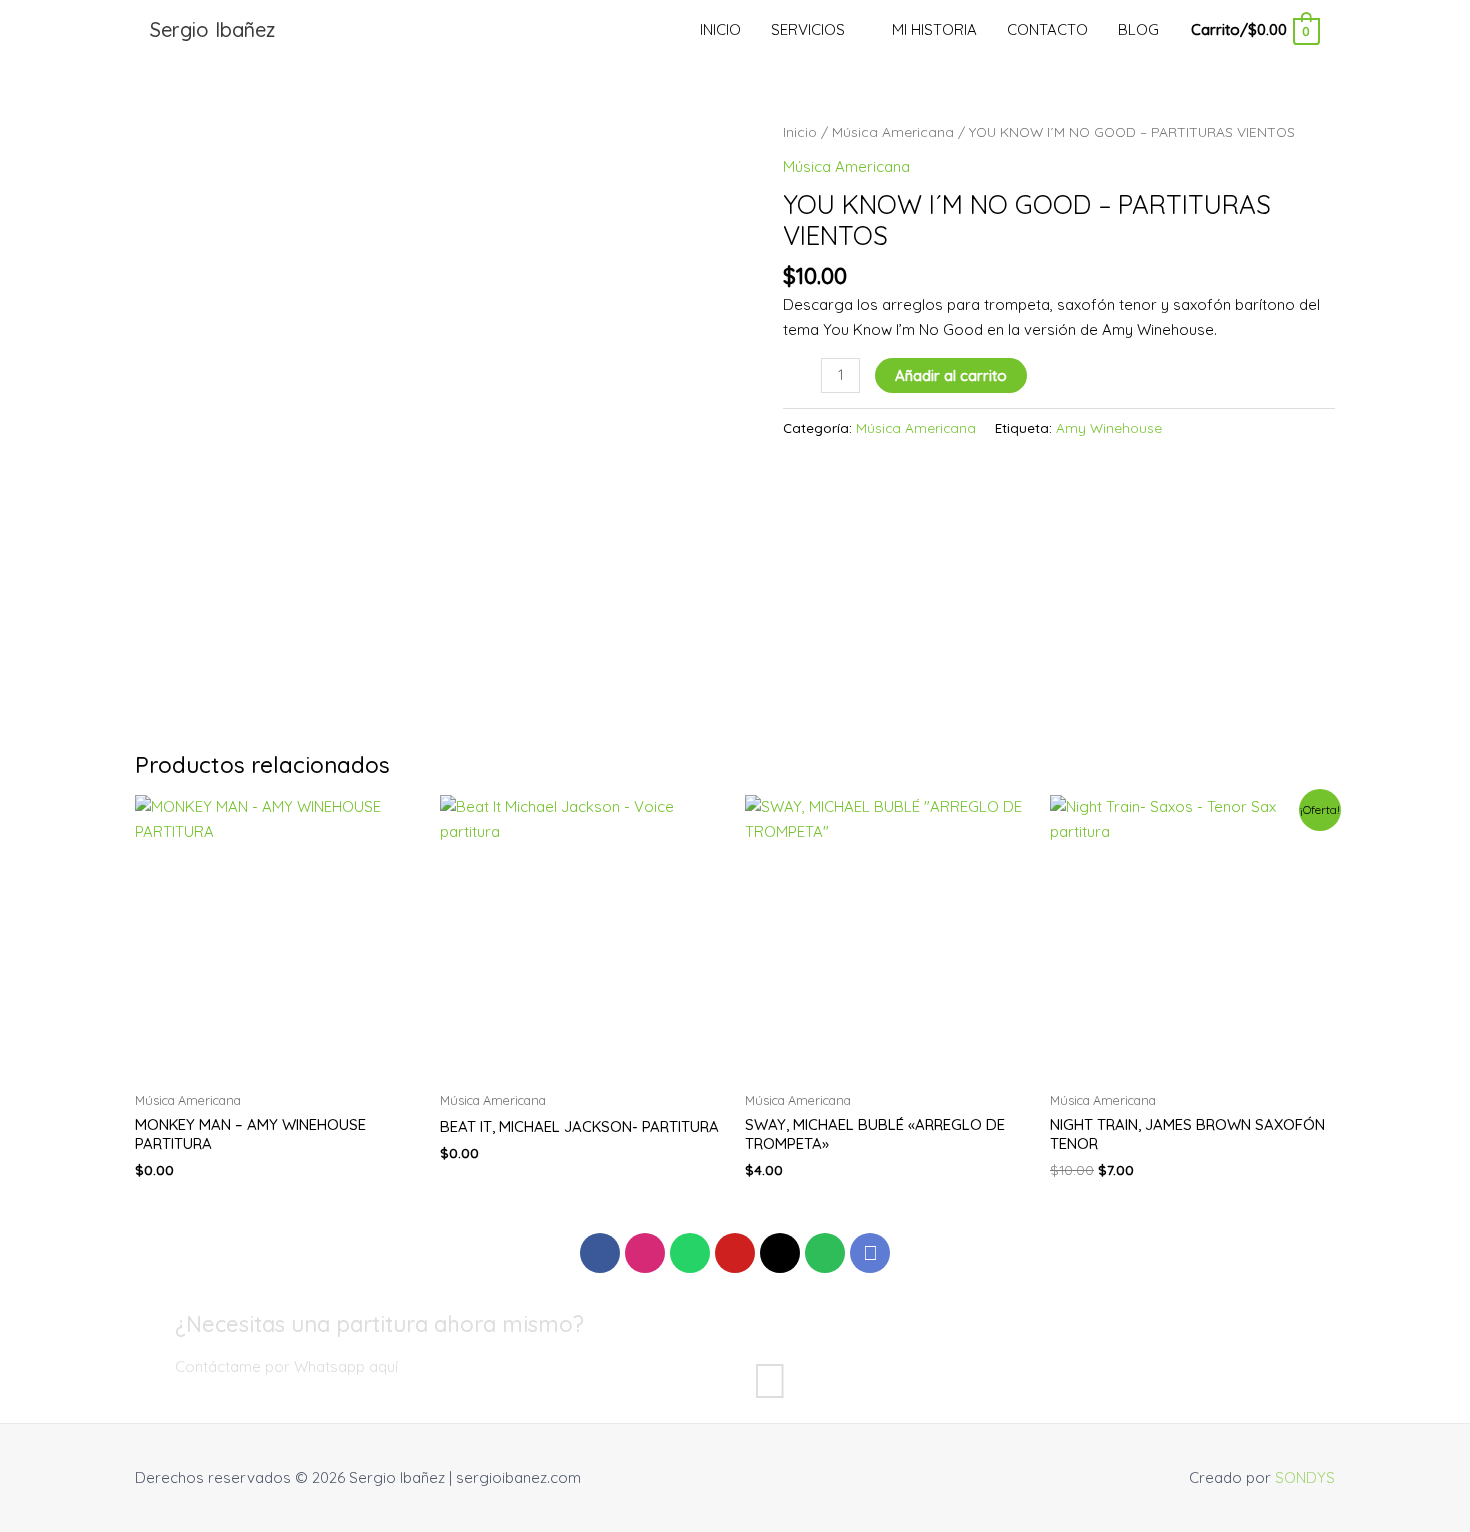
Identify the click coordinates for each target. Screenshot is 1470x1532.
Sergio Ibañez (212, 29)
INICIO (720, 29)
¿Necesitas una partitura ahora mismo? (379, 1324)
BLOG (1138, 29)
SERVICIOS (808, 29)
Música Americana (893, 131)
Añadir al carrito (951, 375)
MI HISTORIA (934, 29)
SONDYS (1305, 1477)
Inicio (800, 131)
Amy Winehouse (1109, 427)
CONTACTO (1047, 29)
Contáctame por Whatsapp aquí (286, 1366)
